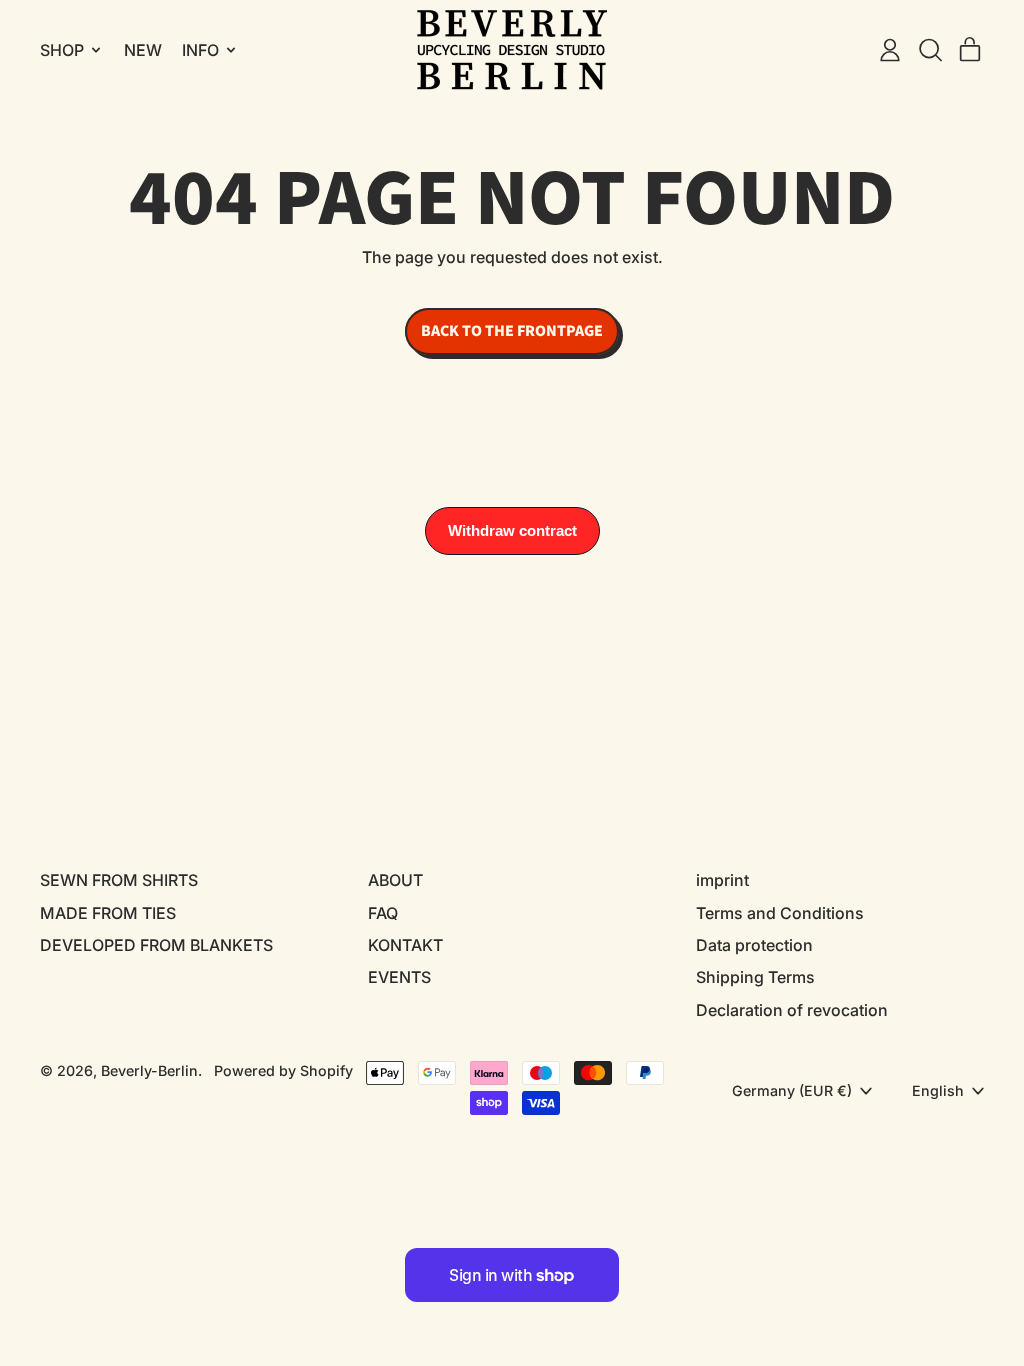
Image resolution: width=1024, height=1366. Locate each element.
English (938, 1090)
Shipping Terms (755, 977)
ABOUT (395, 880)
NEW (143, 50)
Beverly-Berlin (149, 1070)
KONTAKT (405, 945)
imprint (722, 880)
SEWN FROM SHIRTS (119, 880)
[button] (930, 50)
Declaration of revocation (792, 1010)
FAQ (383, 913)
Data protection (754, 945)
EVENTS (399, 977)
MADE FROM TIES (108, 913)
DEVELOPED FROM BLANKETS (156, 945)
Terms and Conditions (780, 913)
